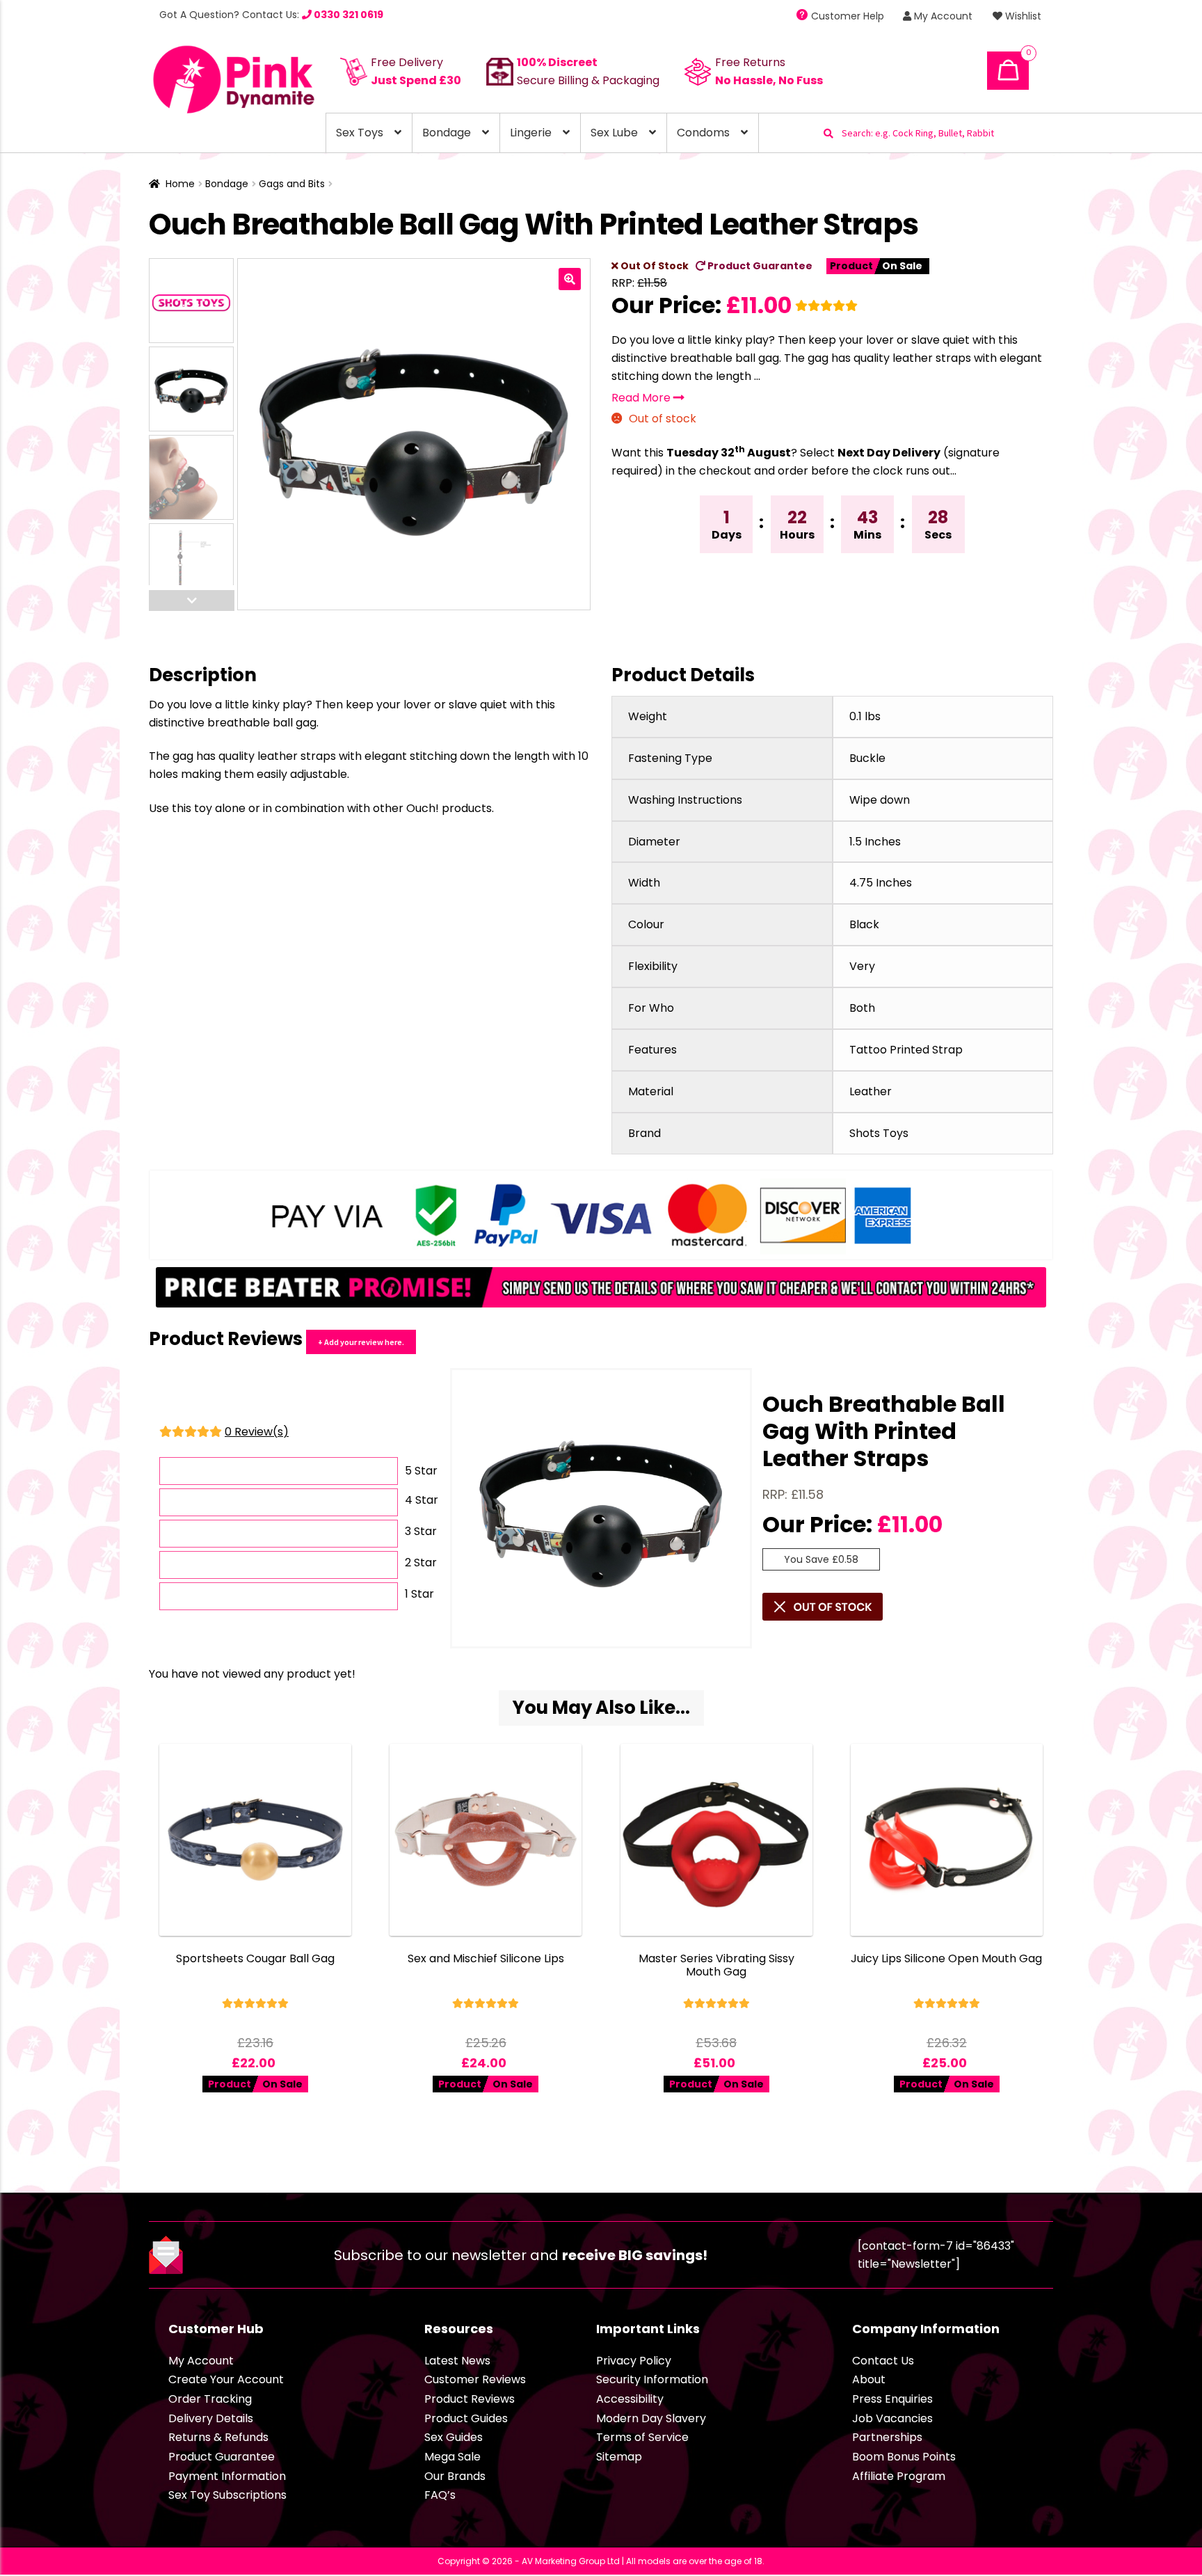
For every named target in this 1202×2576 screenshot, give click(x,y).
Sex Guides (454, 2437)
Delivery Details (211, 2418)
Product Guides (466, 2418)
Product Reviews (470, 2399)
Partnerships (887, 2437)
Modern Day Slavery (651, 2418)
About (869, 2379)
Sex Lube (614, 133)
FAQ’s (440, 2495)
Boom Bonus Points (904, 2457)
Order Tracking (210, 2399)
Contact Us (883, 2361)
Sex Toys (360, 133)
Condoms (703, 133)
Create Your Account (226, 2379)
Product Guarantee (759, 266)
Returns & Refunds (218, 2437)
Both (862, 1008)
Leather (871, 1091)
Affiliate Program (899, 2476)
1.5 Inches (875, 842)
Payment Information (227, 2476)
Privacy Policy (634, 2361)
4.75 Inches (881, 883)
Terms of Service (642, 2437)
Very (862, 966)
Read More (642, 398)
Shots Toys (879, 1133)
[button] (570, 279)
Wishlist (1022, 16)
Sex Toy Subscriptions (227, 2495)
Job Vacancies (892, 2418)
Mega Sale (452, 2457)
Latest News (457, 2361)
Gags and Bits (292, 184)
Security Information (652, 2379)
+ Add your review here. (361, 1342)
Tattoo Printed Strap (906, 1050)
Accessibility (630, 2399)
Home (180, 184)
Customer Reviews (475, 2379)
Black (864, 924)
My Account (942, 16)
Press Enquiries (892, 2399)
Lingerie (531, 133)
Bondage (447, 133)
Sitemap (619, 2457)
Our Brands (455, 2476)
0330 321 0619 (347, 15)
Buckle (867, 758)
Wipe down (880, 800)
